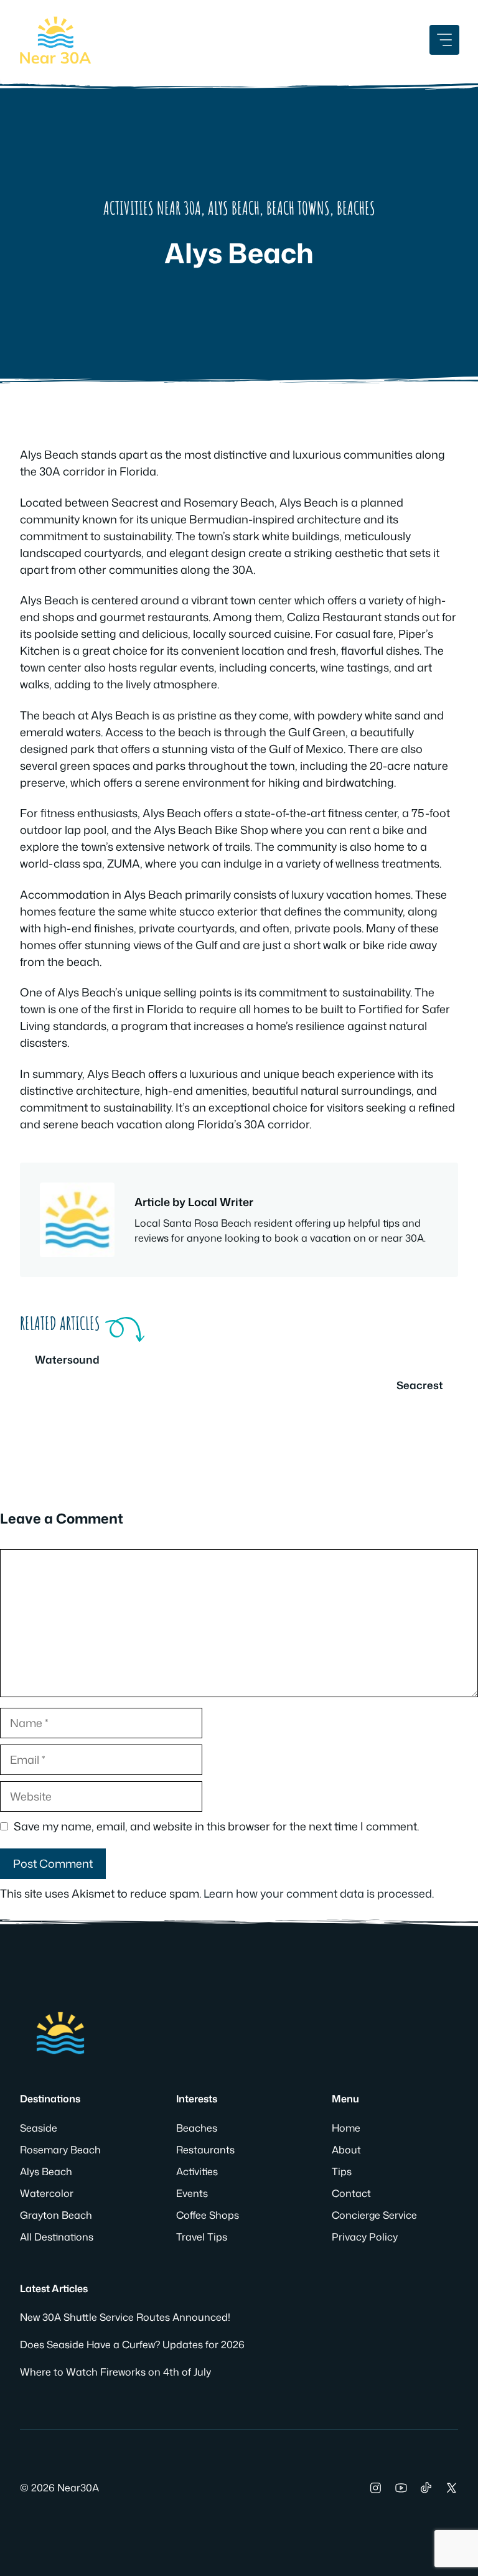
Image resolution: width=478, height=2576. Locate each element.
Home (346, 2128)
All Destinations (57, 2237)
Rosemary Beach (60, 2150)
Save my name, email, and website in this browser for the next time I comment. (216, 1826)
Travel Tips (202, 2237)
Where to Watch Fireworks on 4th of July (115, 2372)
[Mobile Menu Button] (444, 40)
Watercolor (47, 2193)
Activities (197, 2171)
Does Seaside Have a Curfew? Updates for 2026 (132, 2344)
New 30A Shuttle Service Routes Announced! (125, 2317)
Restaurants (205, 2150)
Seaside (39, 2128)
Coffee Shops (208, 2215)
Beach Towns (298, 208)
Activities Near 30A (152, 208)
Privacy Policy (365, 2237)
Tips (342, 2171)
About (346, 2150)
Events (192, 2193)
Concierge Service (374, 2215)
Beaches (356, 208)
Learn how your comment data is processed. (319, 1893)
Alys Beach (234, 208)
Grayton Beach (56, 2215)
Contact (351, 2193)
